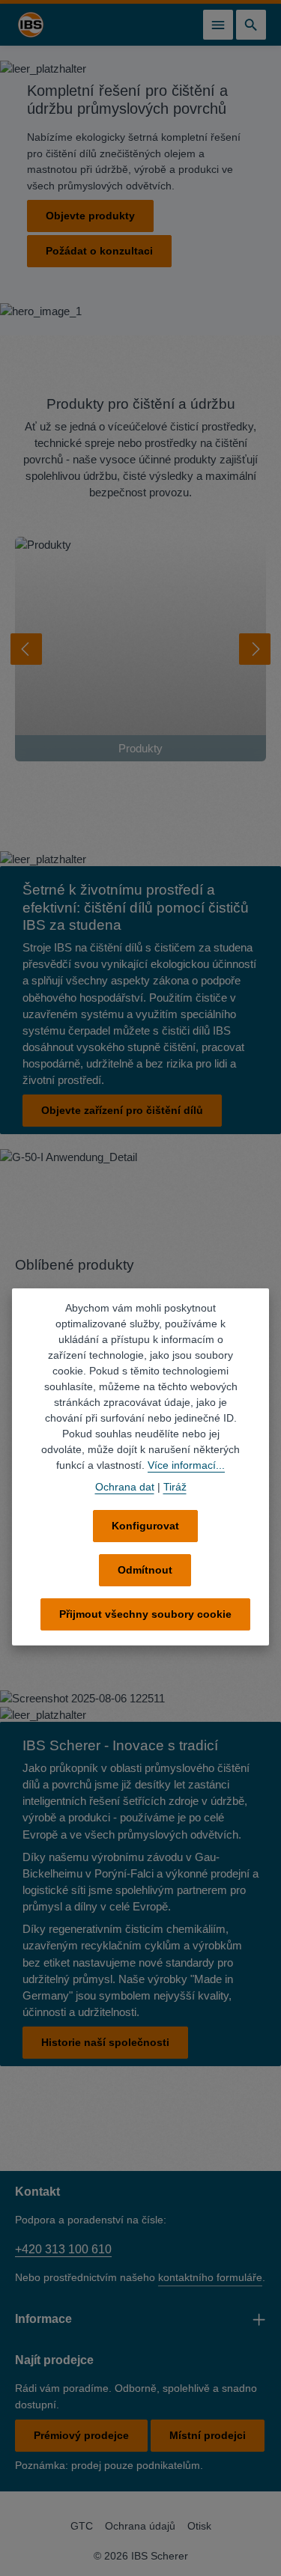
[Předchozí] (26, 649)
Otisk (199, 2524)
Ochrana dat (125, 1487)
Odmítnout (145, 1570)
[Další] (255, 649)
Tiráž (175, 1487)
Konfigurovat (145, 1526)
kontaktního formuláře (210, 2276)
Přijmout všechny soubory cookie (145, 1614)
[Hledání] (251, 25)
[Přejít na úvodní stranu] (31, 25)
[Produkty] (140, 649)
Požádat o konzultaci (99, 251)
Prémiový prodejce (81, 2434)
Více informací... (186, 1465)
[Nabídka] (218, 25)
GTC (82, 2524)
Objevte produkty (90, 216)
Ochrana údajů (140, 2524)
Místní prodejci (208, 2434)
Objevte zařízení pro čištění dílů (122, 1110)
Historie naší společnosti (105, 2041)
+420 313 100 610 (63, 2248)
